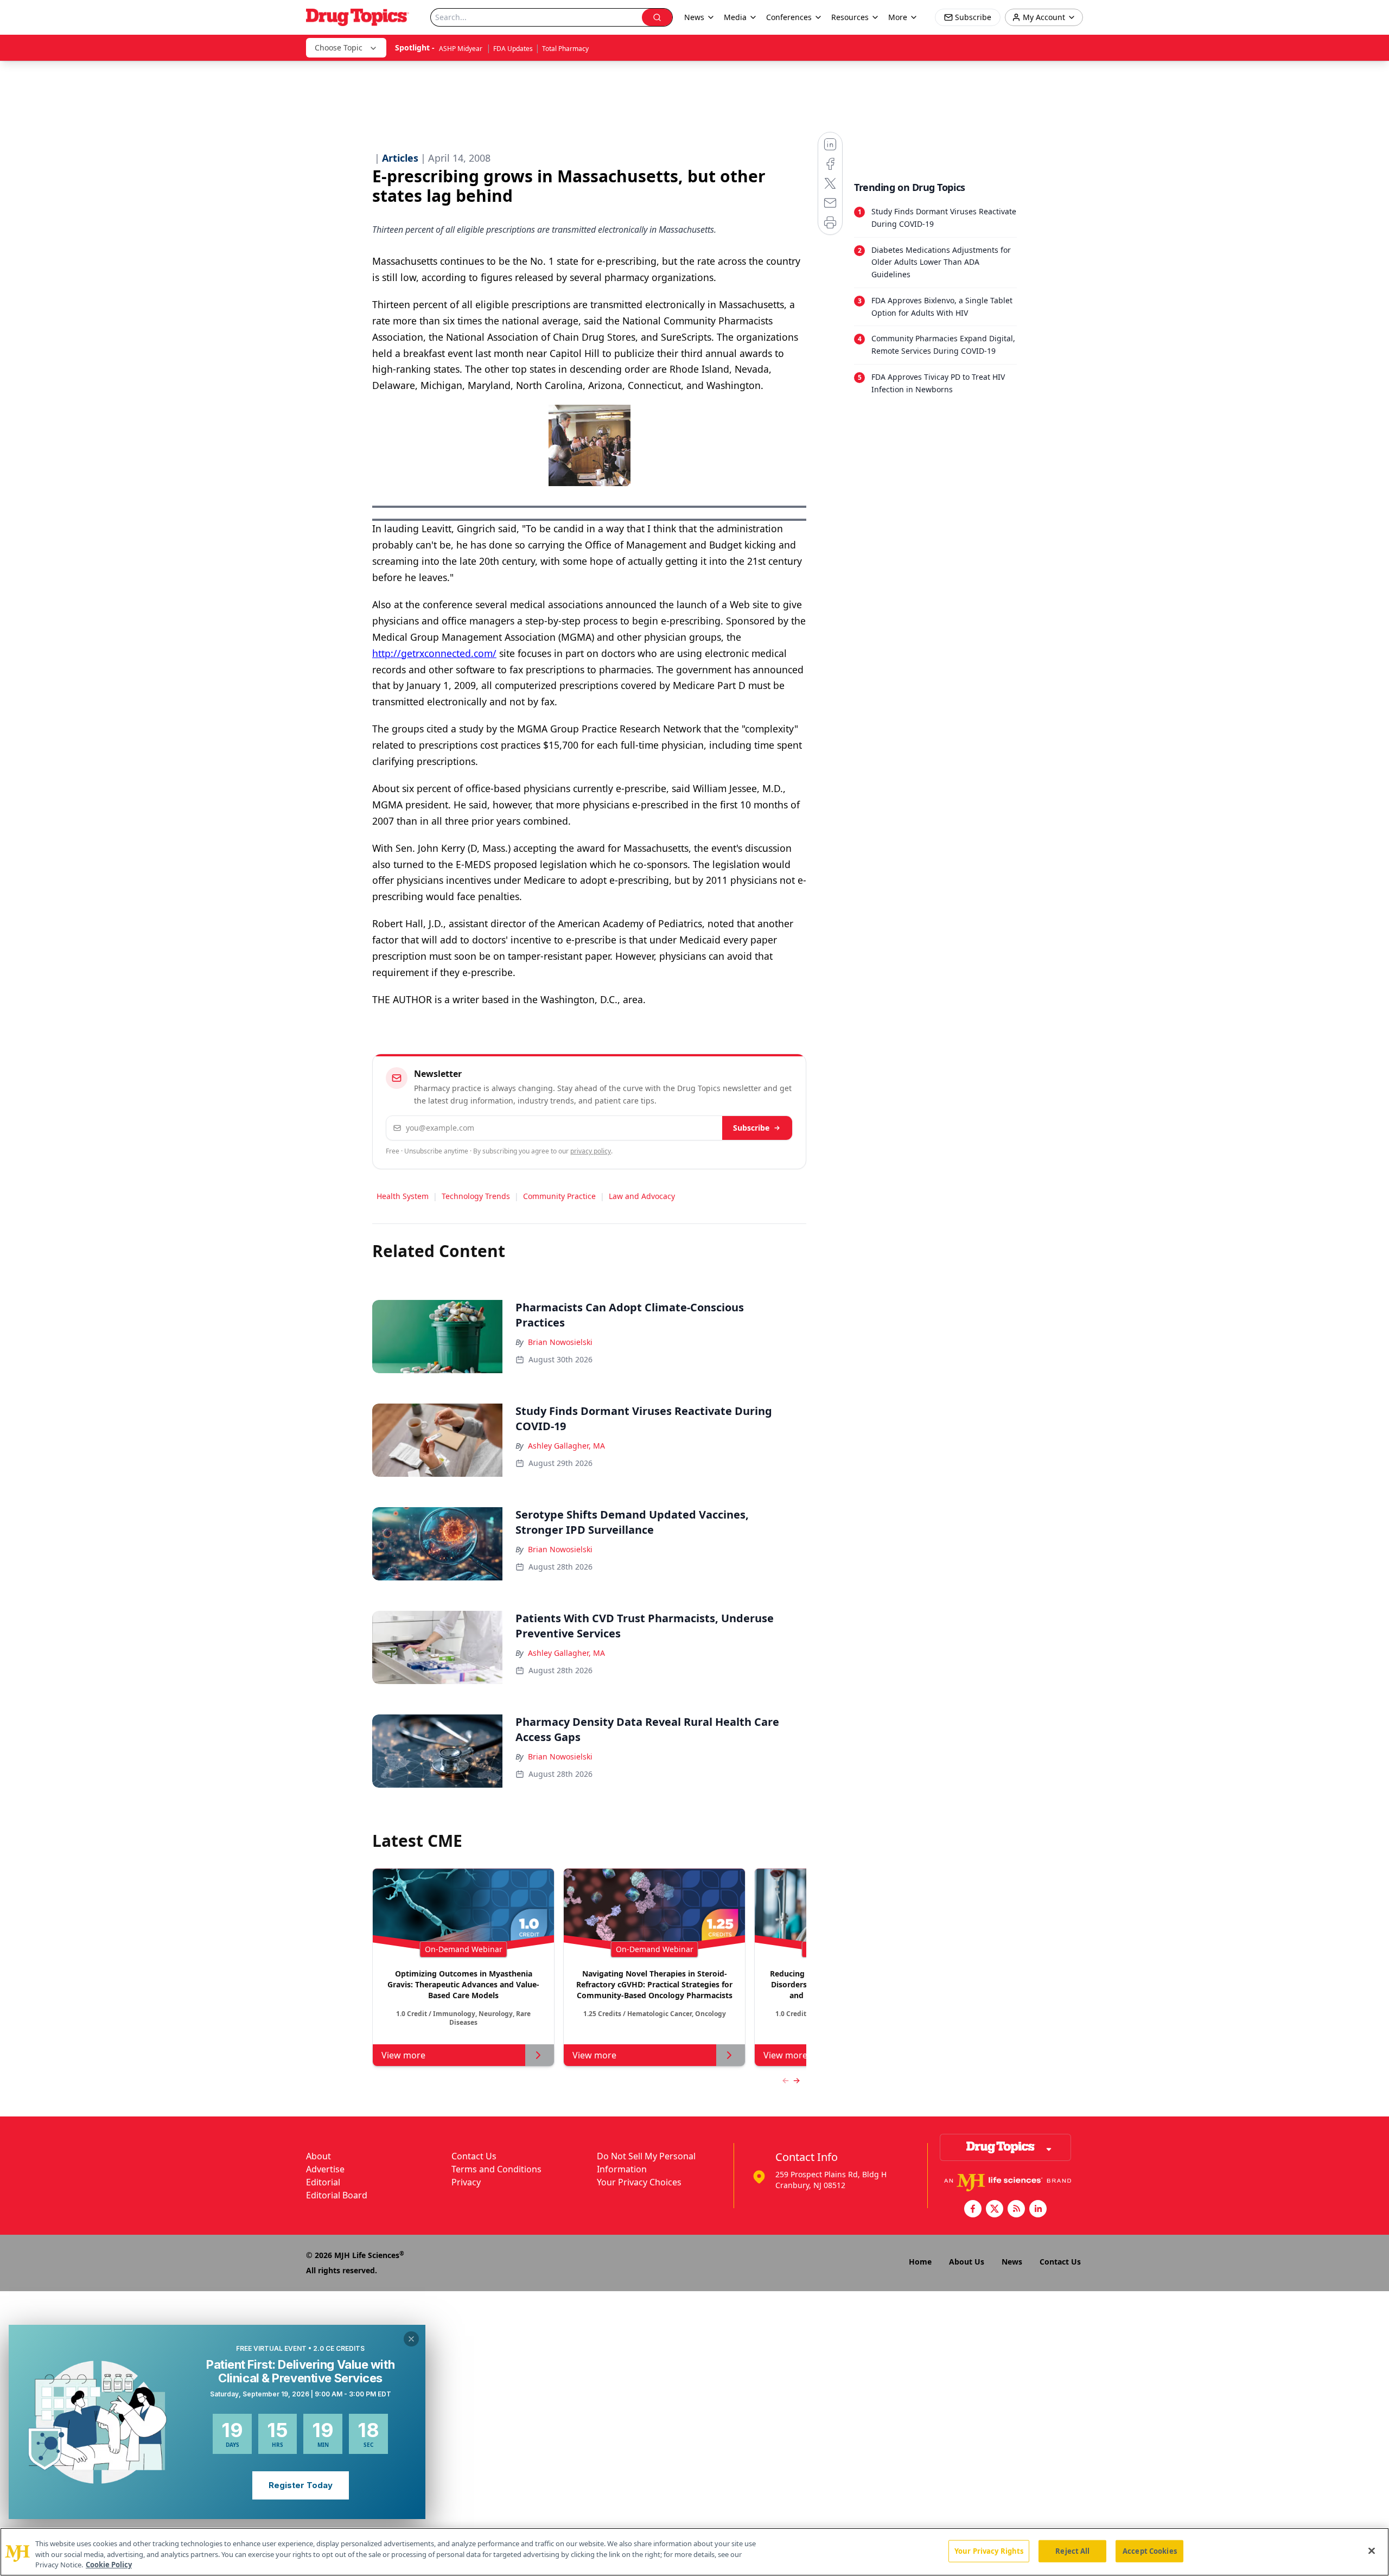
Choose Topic (339, 47)
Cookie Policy (109, 2565)
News (1012, 2262)
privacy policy (591, 1151)
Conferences (789, 17)
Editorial (323, 2182)
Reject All (1072, 2551)
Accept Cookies (1150, 2551)
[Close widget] (411, 2339)
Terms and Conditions (496, 2169)
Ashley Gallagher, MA (566, 1446)
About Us (967, 2262)
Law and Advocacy (642, 1196)
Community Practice (559, 1196)
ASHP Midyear (461, 49)
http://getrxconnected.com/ (434, 653)
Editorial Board (337, 2195)
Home (920, 2262)
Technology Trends (476, 1196)
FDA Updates (513, 49)
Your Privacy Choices (639, 2182)
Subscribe (751, 1128)
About (318, 2156)
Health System (403, 1196)
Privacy (466, 2182)
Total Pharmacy (565, 49)
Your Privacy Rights (989, 2551)
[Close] (1372, 2551)
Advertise (325, 2169)
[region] (694, 2552)
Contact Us (474, 2156)
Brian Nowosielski (560, 1342)
